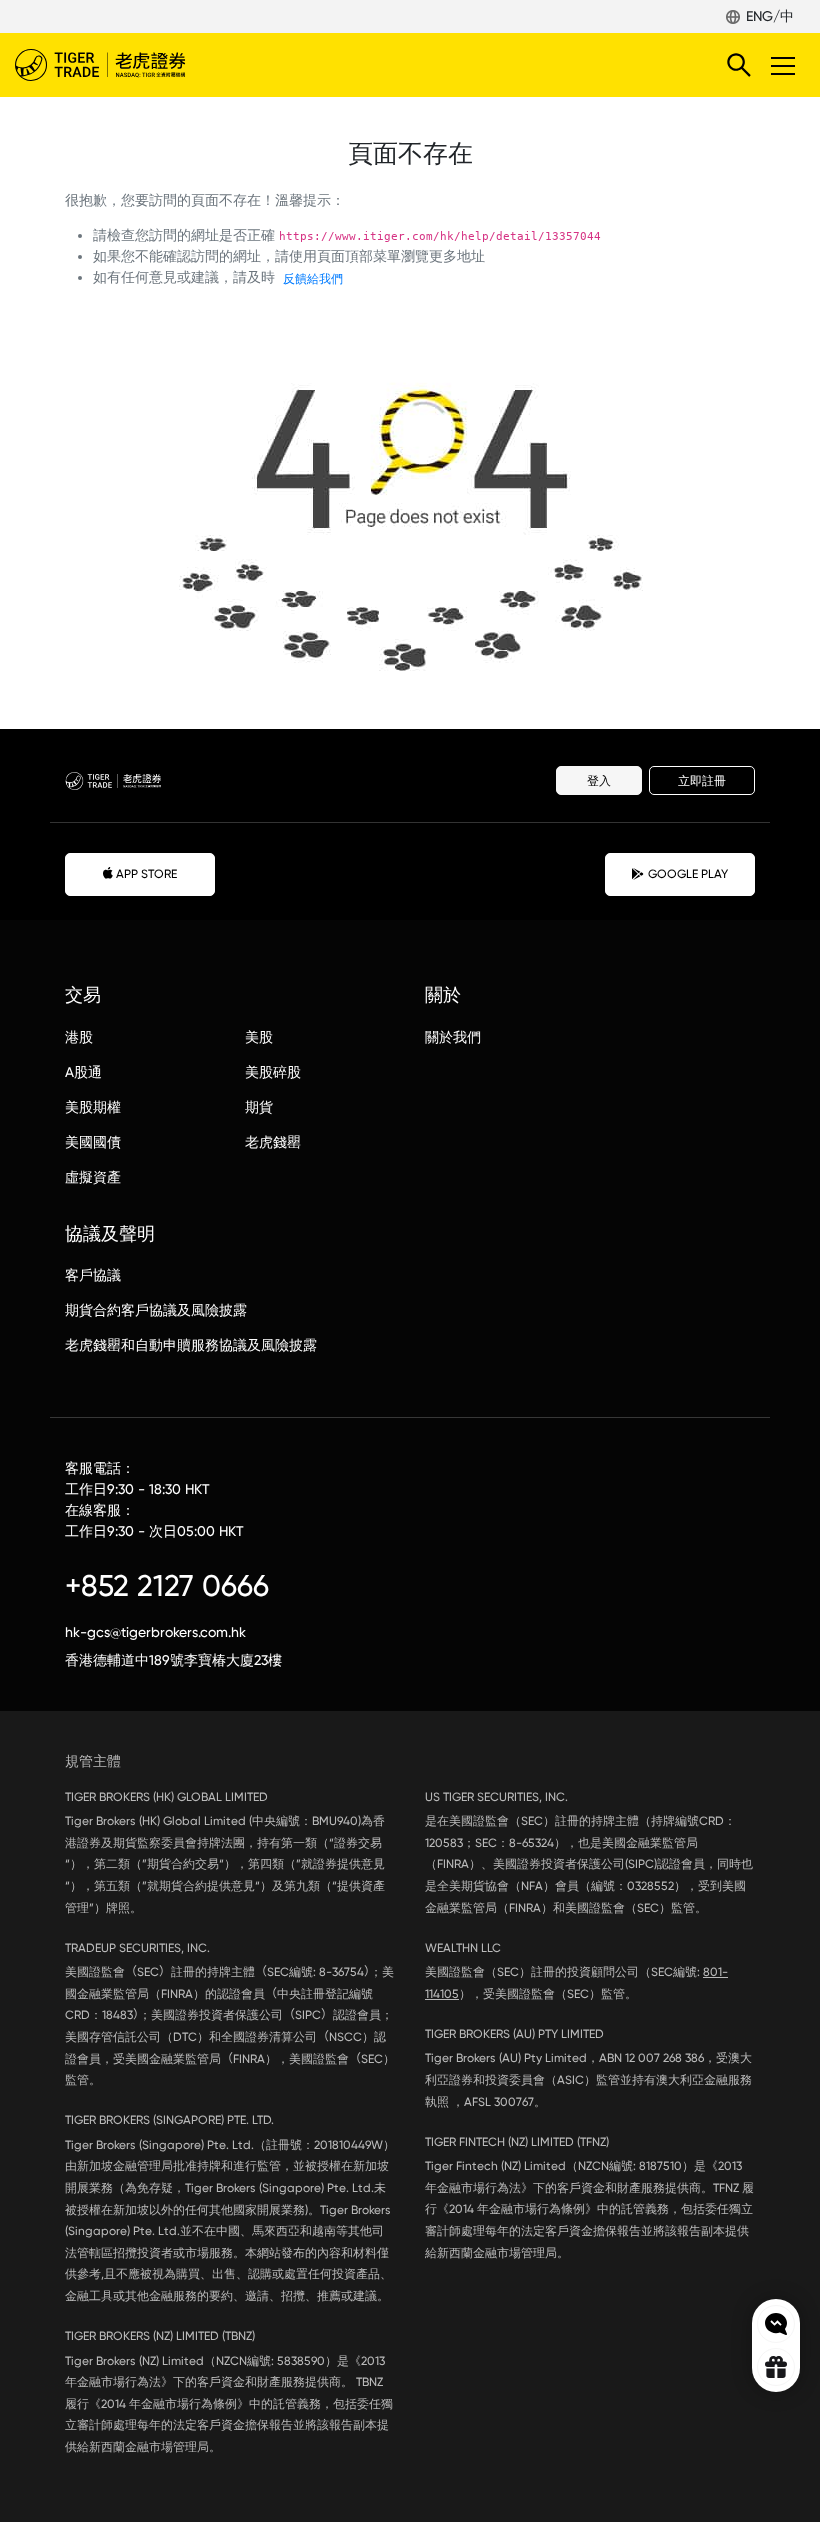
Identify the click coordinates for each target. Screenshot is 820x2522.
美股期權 (93, 1107)
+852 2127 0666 (167, 1585)
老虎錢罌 (273, 1142)
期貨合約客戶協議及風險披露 (156, 1310)
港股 (79, 1037)
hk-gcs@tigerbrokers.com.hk (155, 1632)
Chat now (776, 2324)
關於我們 (453, 1037)
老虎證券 (130, 65)
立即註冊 (702, 781)
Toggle (785, 65)
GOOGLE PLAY (688, 874)
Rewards (776, 2367)
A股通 (83, 1072)
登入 (599, 781)
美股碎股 (273, 1072)
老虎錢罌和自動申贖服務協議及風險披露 (191, 1345)
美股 (259, 1037)
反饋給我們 (313, 279)
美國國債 (93, 1142)
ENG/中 (770, 16)
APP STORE (146, 874)
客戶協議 (93, 1275)
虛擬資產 (93, 1177)
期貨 (259, 1107)
